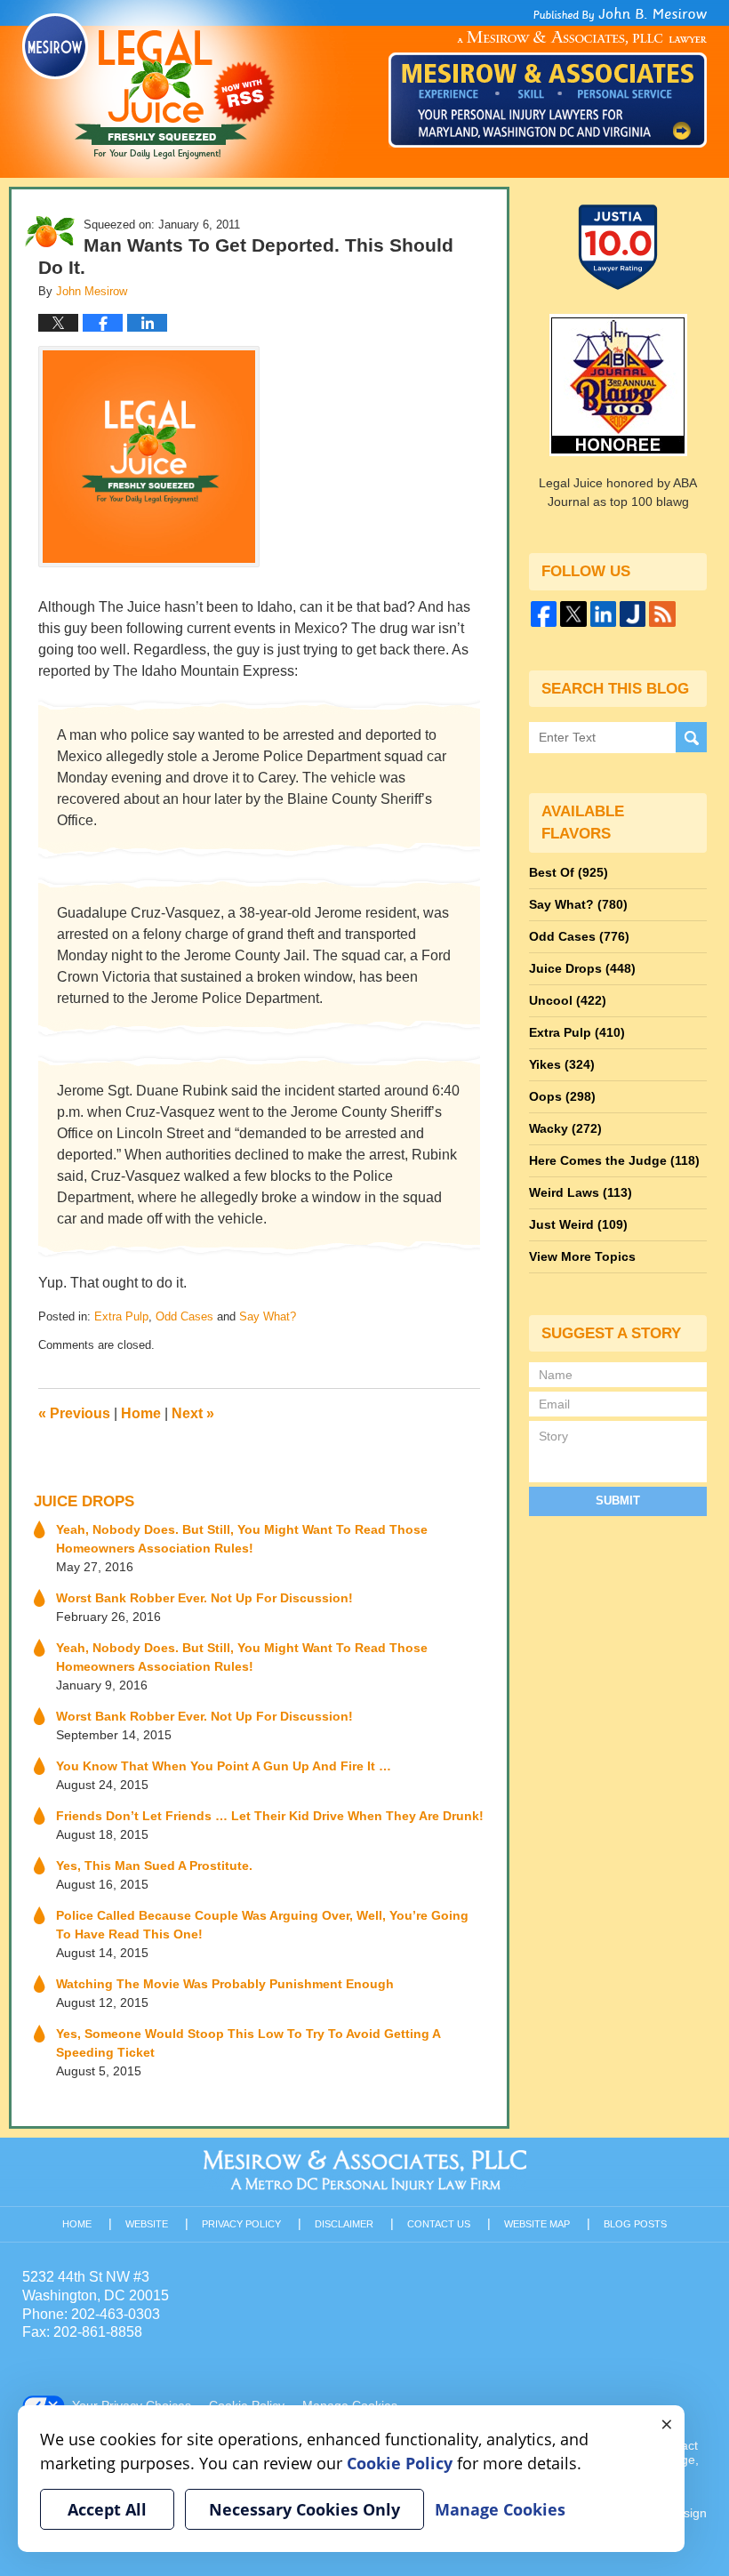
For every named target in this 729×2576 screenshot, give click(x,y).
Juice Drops (84, 1501)
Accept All (107, 2509)
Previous (74, 1413)
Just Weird (578, 1224)
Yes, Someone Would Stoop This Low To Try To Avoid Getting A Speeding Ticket (248, 2043)
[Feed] (662, 614)
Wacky (565, 1128)
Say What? (268, 1316)
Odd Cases (184, 1316)
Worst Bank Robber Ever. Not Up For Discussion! (204, 1598)
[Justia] (633, 614)
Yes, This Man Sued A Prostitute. (154, 1866)
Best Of (569, 872)
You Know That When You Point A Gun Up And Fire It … (224, 1766)
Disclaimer (344, 2224)
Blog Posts (635, 2224)
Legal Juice (148, 86)
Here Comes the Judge (614, 1160)
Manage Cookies (500, 2509)
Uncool (568, 1000)
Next (193, 1413)
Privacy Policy (241, 2224)
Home (141, 1413)
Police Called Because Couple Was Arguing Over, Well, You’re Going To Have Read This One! (262, 1925)
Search (691, 738)
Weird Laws (581, 1192)
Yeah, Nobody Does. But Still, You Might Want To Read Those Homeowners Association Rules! (242, 1539)
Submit (618, 1501)
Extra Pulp (121, 1316)
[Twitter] (573, 614)
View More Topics (582, 1256)
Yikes (562, 1064)
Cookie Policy (400, 2463)
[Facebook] (544, 614)
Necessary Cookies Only (304, 2509)
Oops (562, 1096)
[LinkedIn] (603, 614)
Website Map (537, 2224)
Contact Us (439, 2224)
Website (147, 2224)
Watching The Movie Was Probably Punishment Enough (225, 1984)
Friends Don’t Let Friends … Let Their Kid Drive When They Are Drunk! (270, 1816)
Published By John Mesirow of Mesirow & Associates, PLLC (548, 77)
